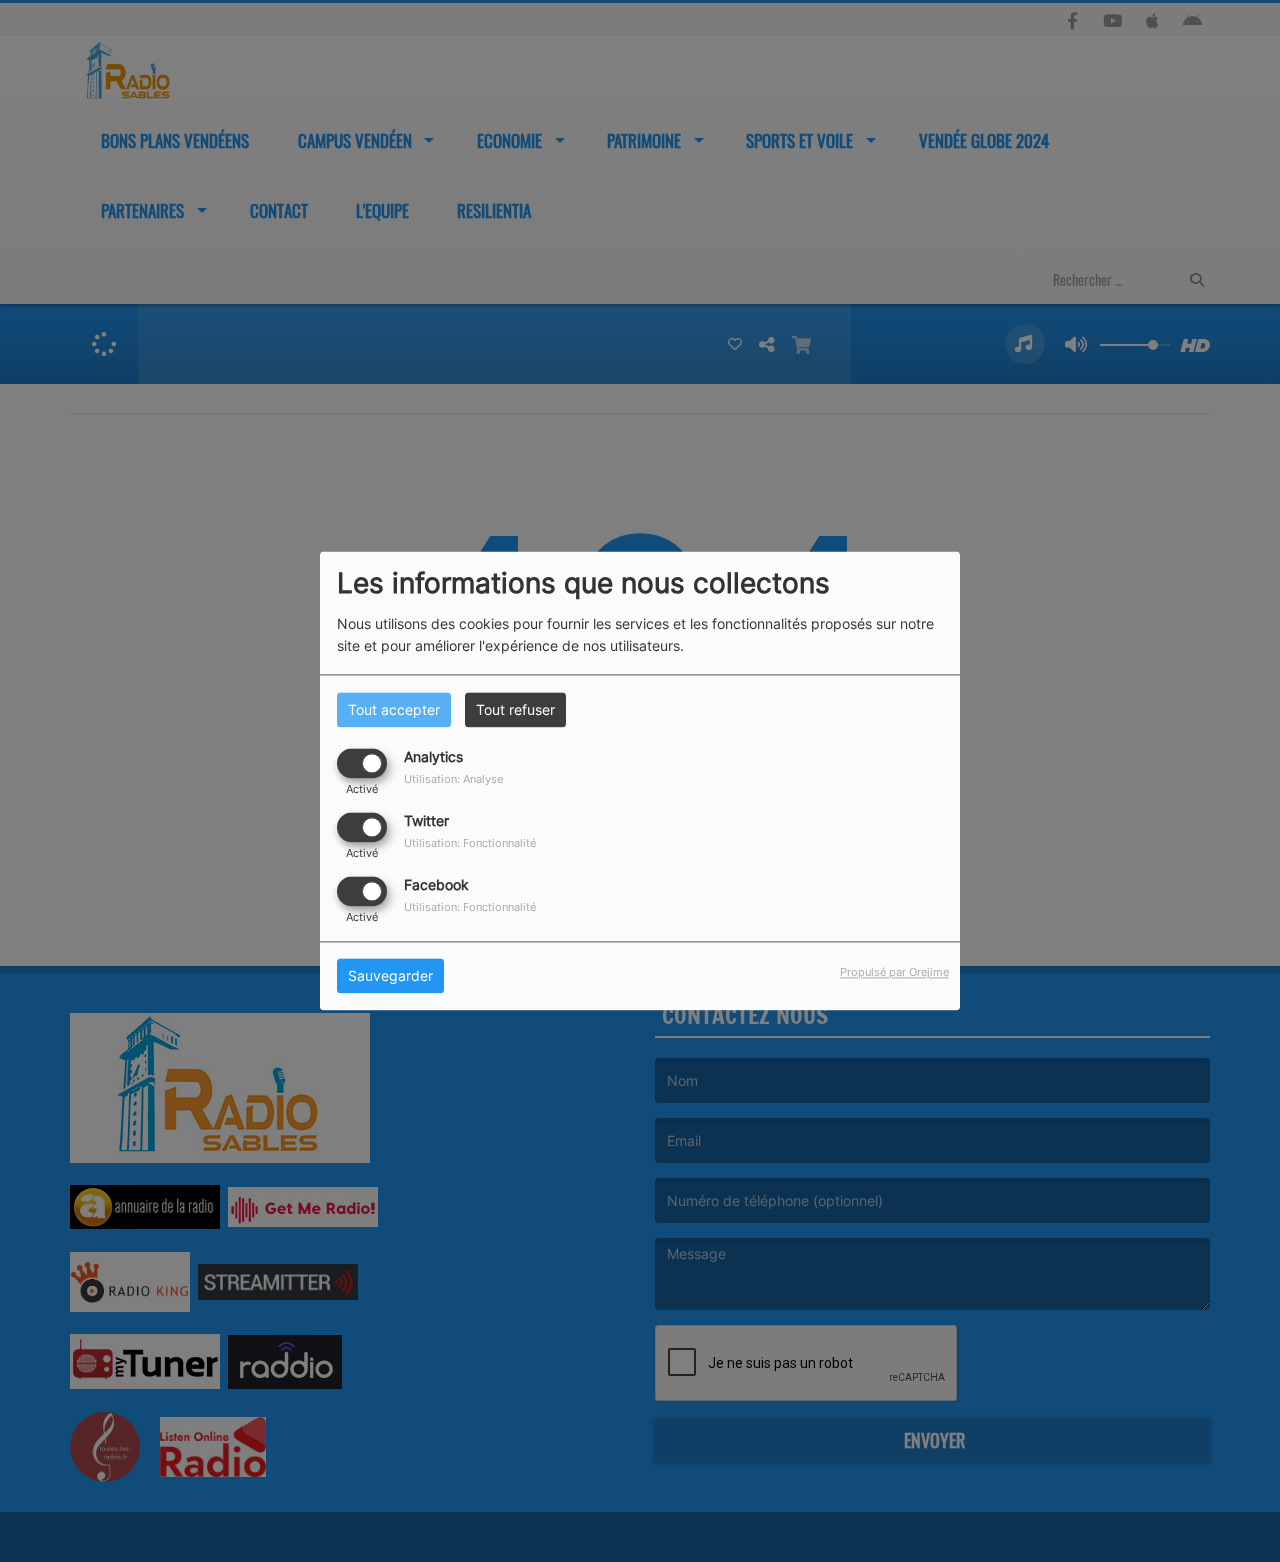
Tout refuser (515, 709)
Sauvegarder (390, 976)
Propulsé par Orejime (894, 973)
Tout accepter (394, 709)
